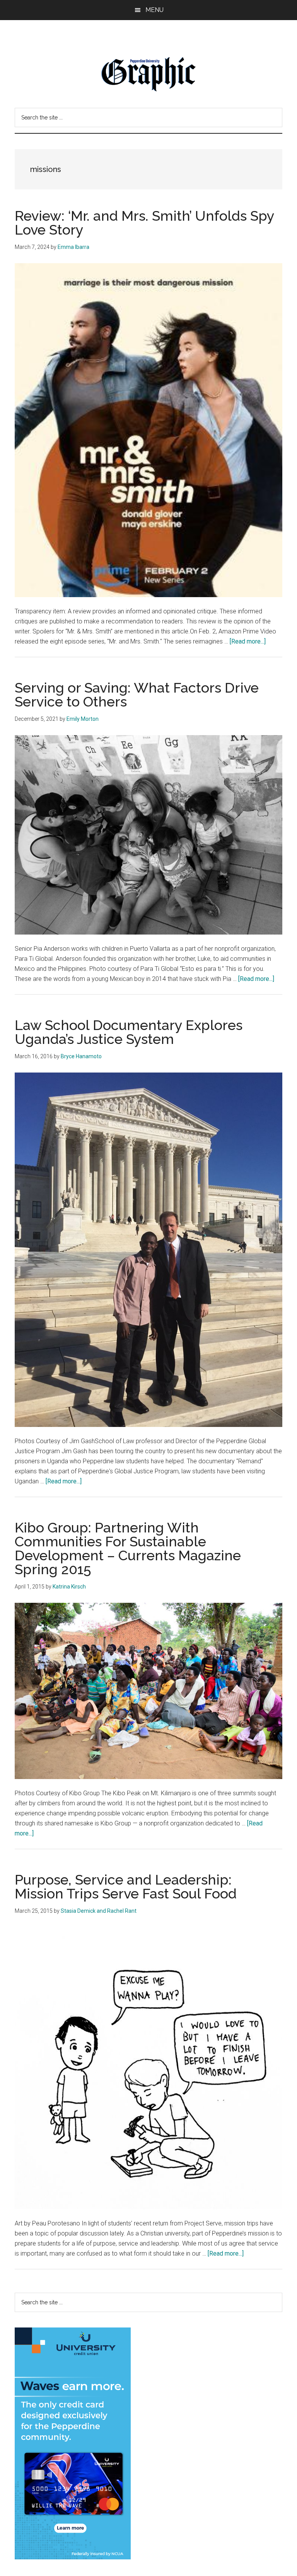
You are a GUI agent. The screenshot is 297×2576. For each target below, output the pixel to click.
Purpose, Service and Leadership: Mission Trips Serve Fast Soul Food (126, 1886)
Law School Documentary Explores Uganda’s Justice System (129, 1032)
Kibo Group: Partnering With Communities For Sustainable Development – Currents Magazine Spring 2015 (128, 1548)
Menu (154, 10)
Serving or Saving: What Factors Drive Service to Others (137, 695)
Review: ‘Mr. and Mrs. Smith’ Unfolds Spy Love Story (144, 223)
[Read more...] (248, 641)
